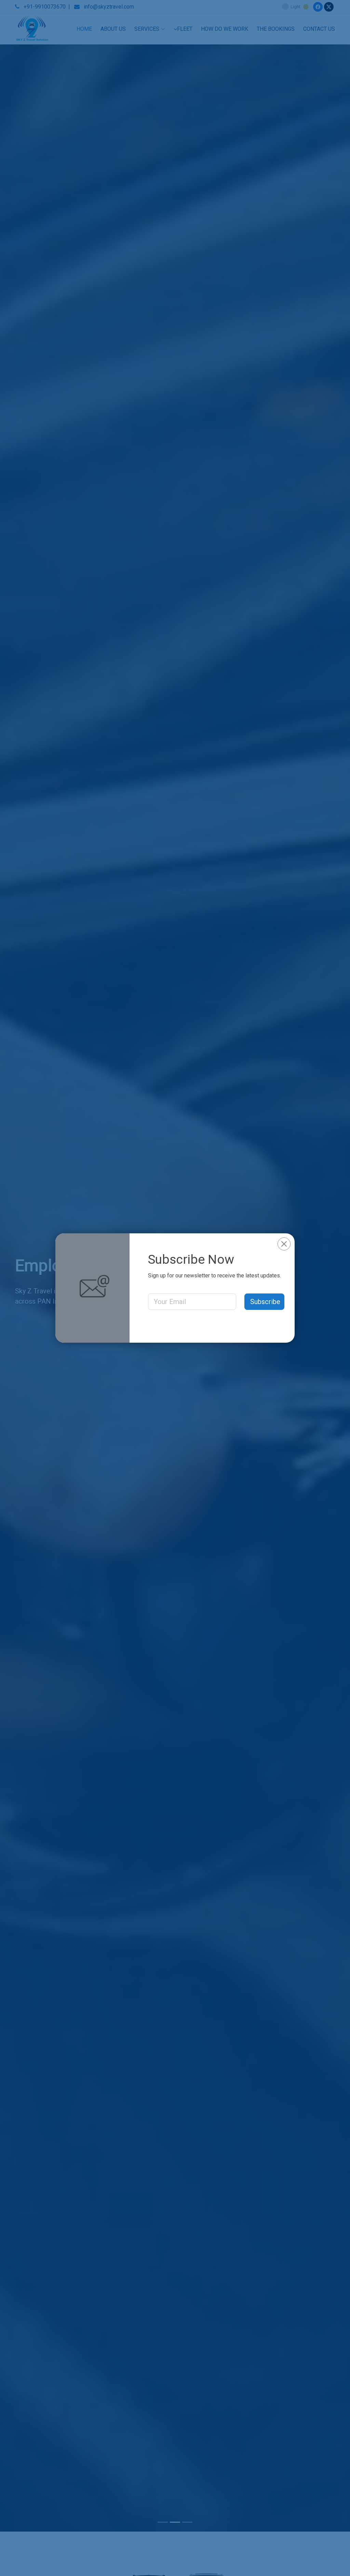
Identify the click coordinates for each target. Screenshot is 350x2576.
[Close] (284, 1244)
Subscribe (265, 1302)
